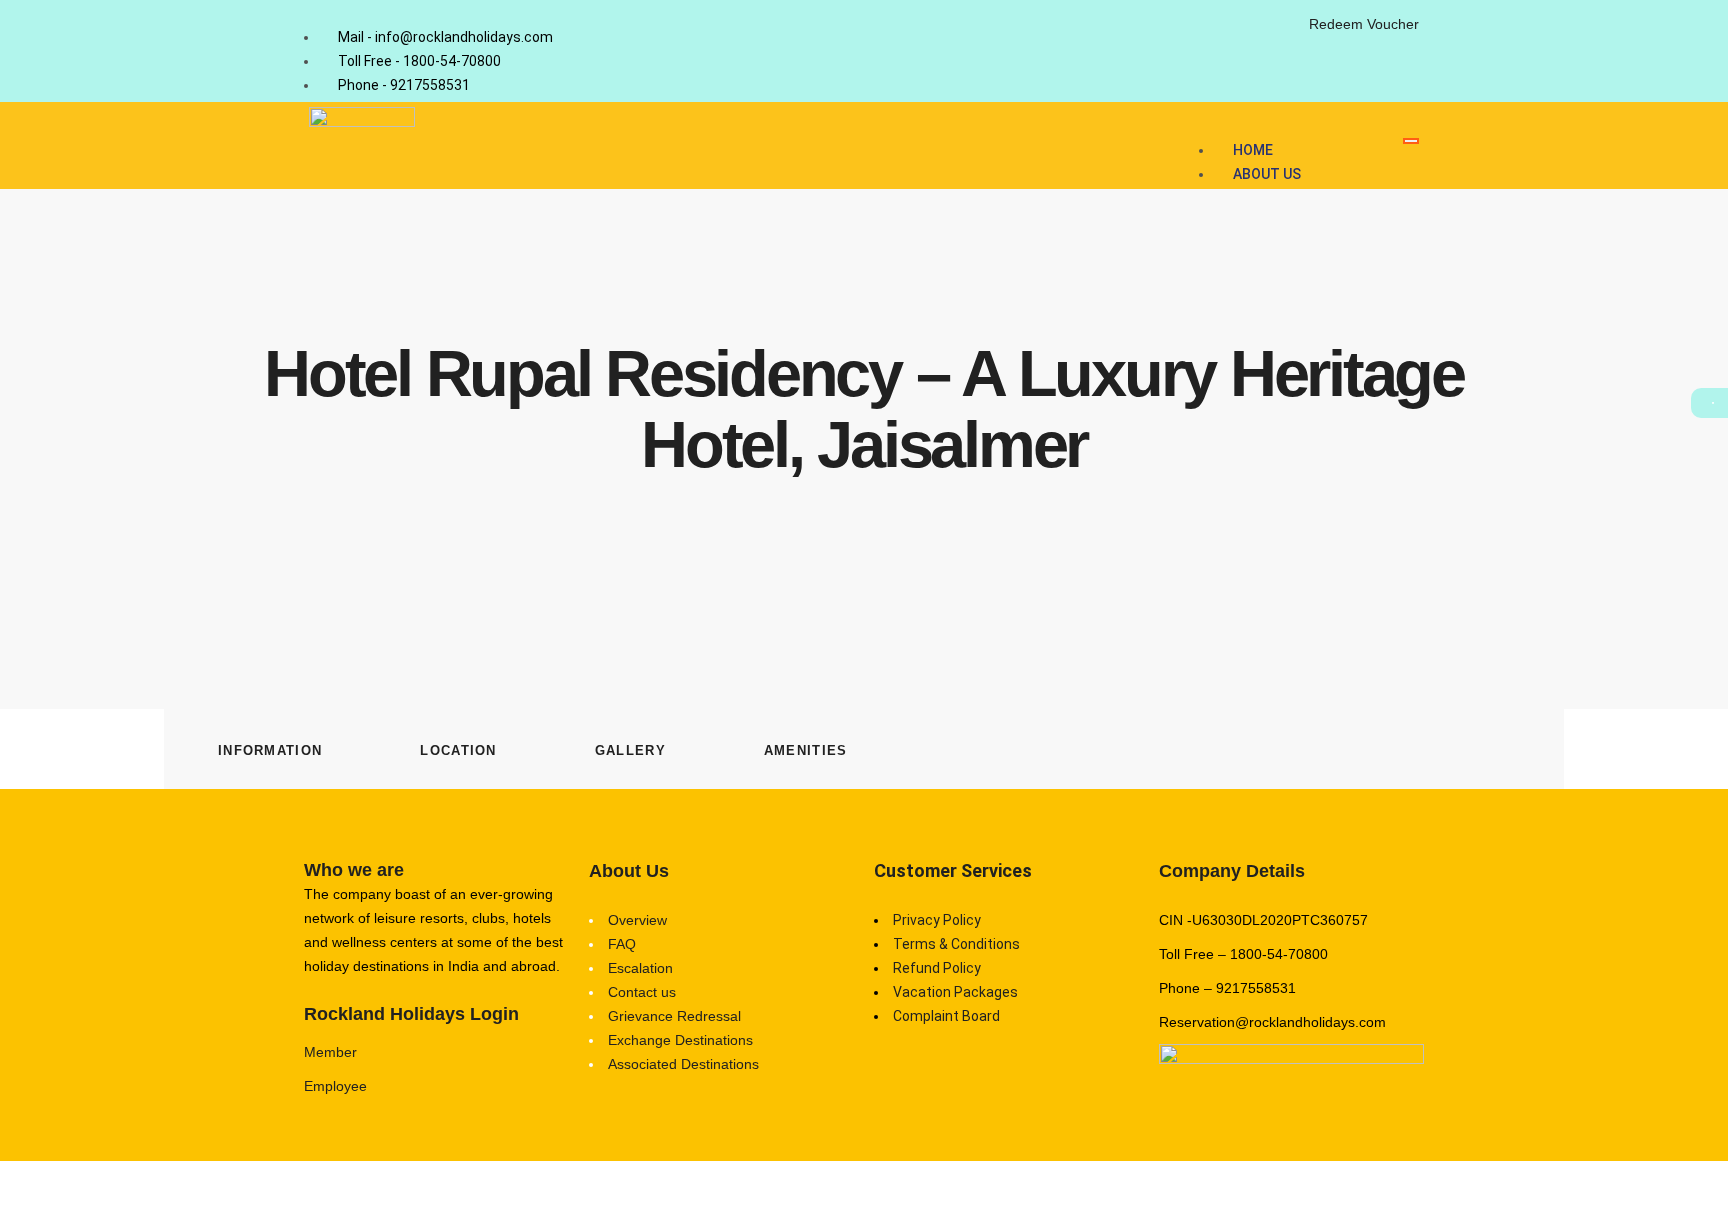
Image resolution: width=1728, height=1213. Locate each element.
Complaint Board (946, 1016)
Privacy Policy (937, 920)
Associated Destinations (683, 1064)
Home (1253, 150)
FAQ (622, 944)
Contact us (642, 992)
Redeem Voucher (1364, 24)
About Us (1267, 174)
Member (330, 1052)
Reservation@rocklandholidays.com (1272, 1022)
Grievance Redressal (674, 1016)
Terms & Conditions (956, 944)
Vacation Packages (955, 992)
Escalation (640, 968)
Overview (637, 920)
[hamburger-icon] (1411, 141)
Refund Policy (937, 968)
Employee (335, 1086)
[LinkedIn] (1277, 34)
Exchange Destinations (680, 1040)
